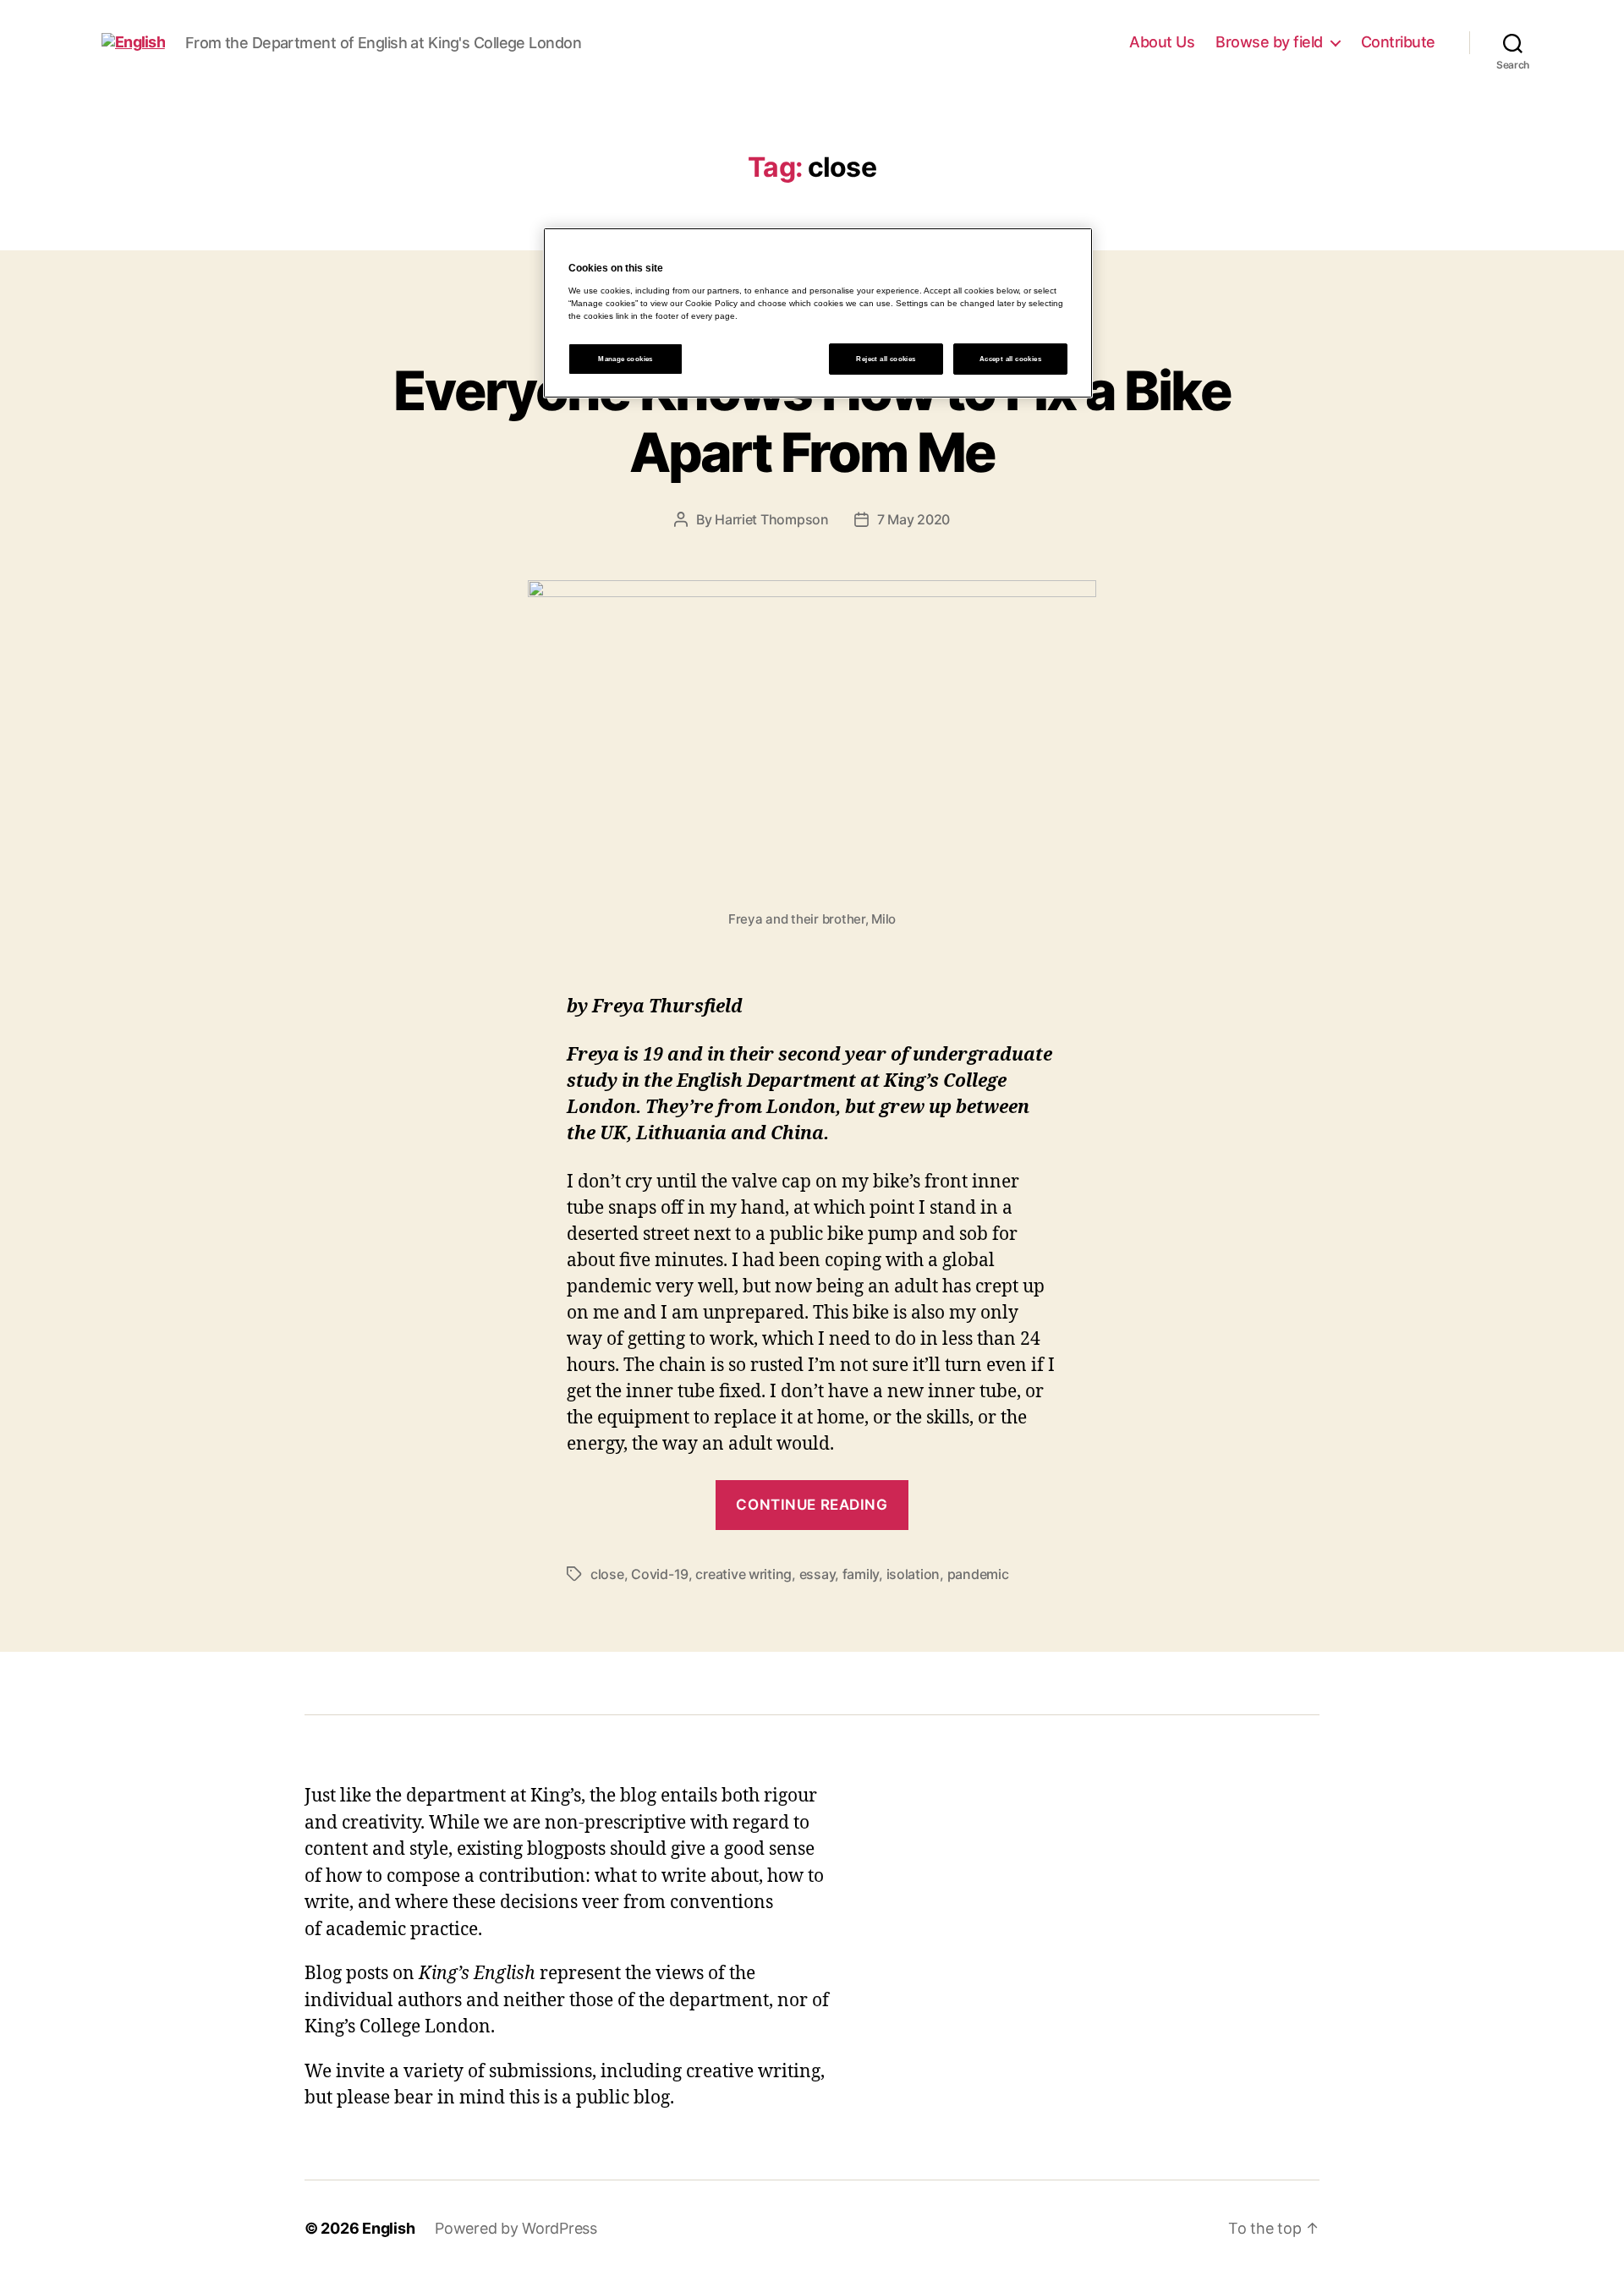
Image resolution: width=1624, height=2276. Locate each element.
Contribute (1398, 42)
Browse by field (1269, 42)
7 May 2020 (913, 519)
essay (817, 1574)
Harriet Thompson (772, 519)
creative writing (743, 1574)
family (861, 1574)
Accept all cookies (1010, 359)
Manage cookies (625, 359)
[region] (818, 313)
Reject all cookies (886, 359)
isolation (913, 1574)
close (607, 1574)
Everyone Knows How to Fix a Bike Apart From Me (812, 421)
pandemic (978, 1574)
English (388, 2228)
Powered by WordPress (516, 2228)
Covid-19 (660, 1574)
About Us (1162, 42)
